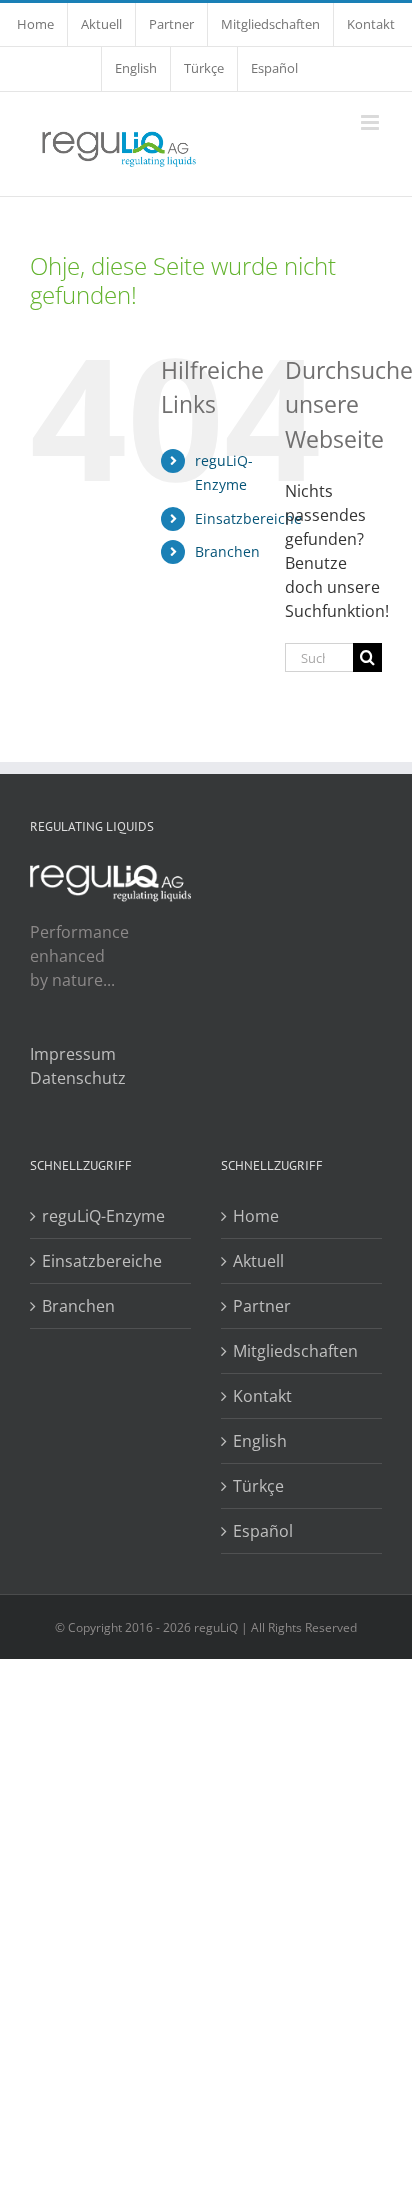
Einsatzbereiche (248, 518)
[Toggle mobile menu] (371, 122)
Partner (262, 1306)
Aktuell (258, 1261)
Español (263, 1531)
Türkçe (258, 1486)
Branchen (227, 551)
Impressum (73, 1054)
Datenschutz (78, 1078)
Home (256, 1216)
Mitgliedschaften (295, 1351)
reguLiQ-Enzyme (103, 1216)
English (260, 1441)
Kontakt (262, 1396)
